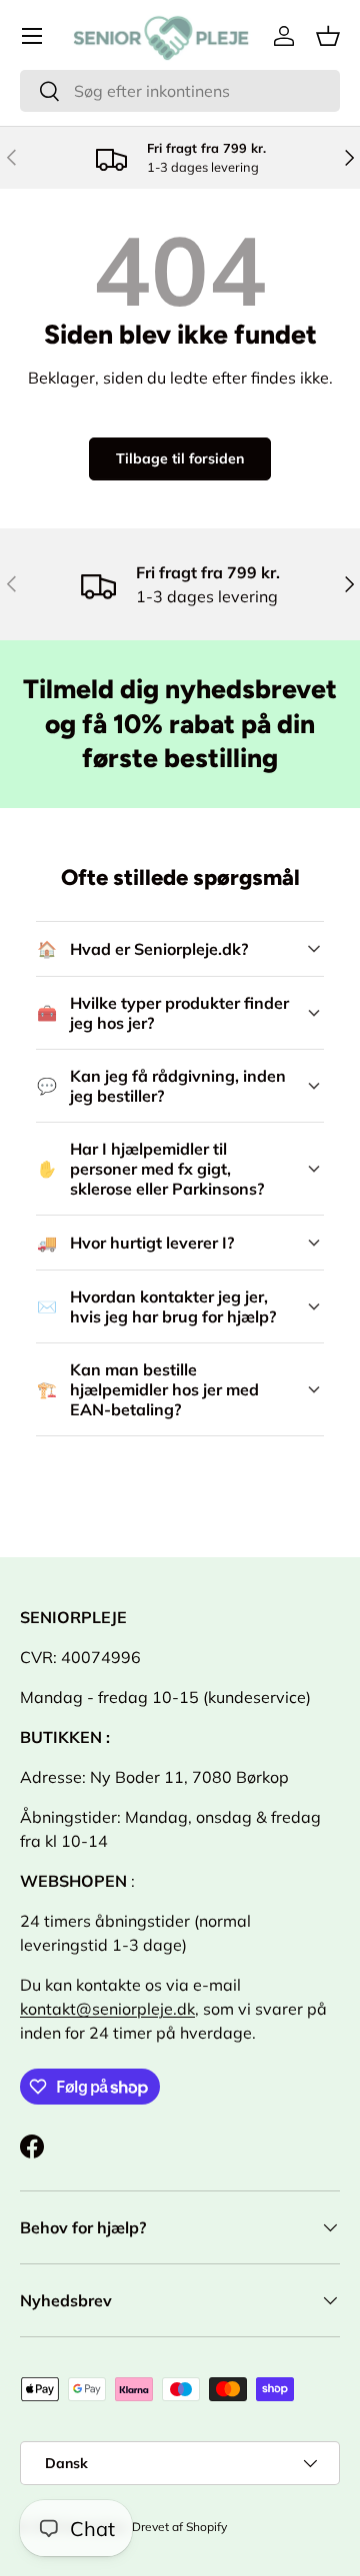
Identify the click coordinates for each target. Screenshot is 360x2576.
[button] (328, 36)
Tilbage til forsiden (180, 458)
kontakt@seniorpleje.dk (107, 2009)
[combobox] (180, 91)
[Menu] (32, 36)
